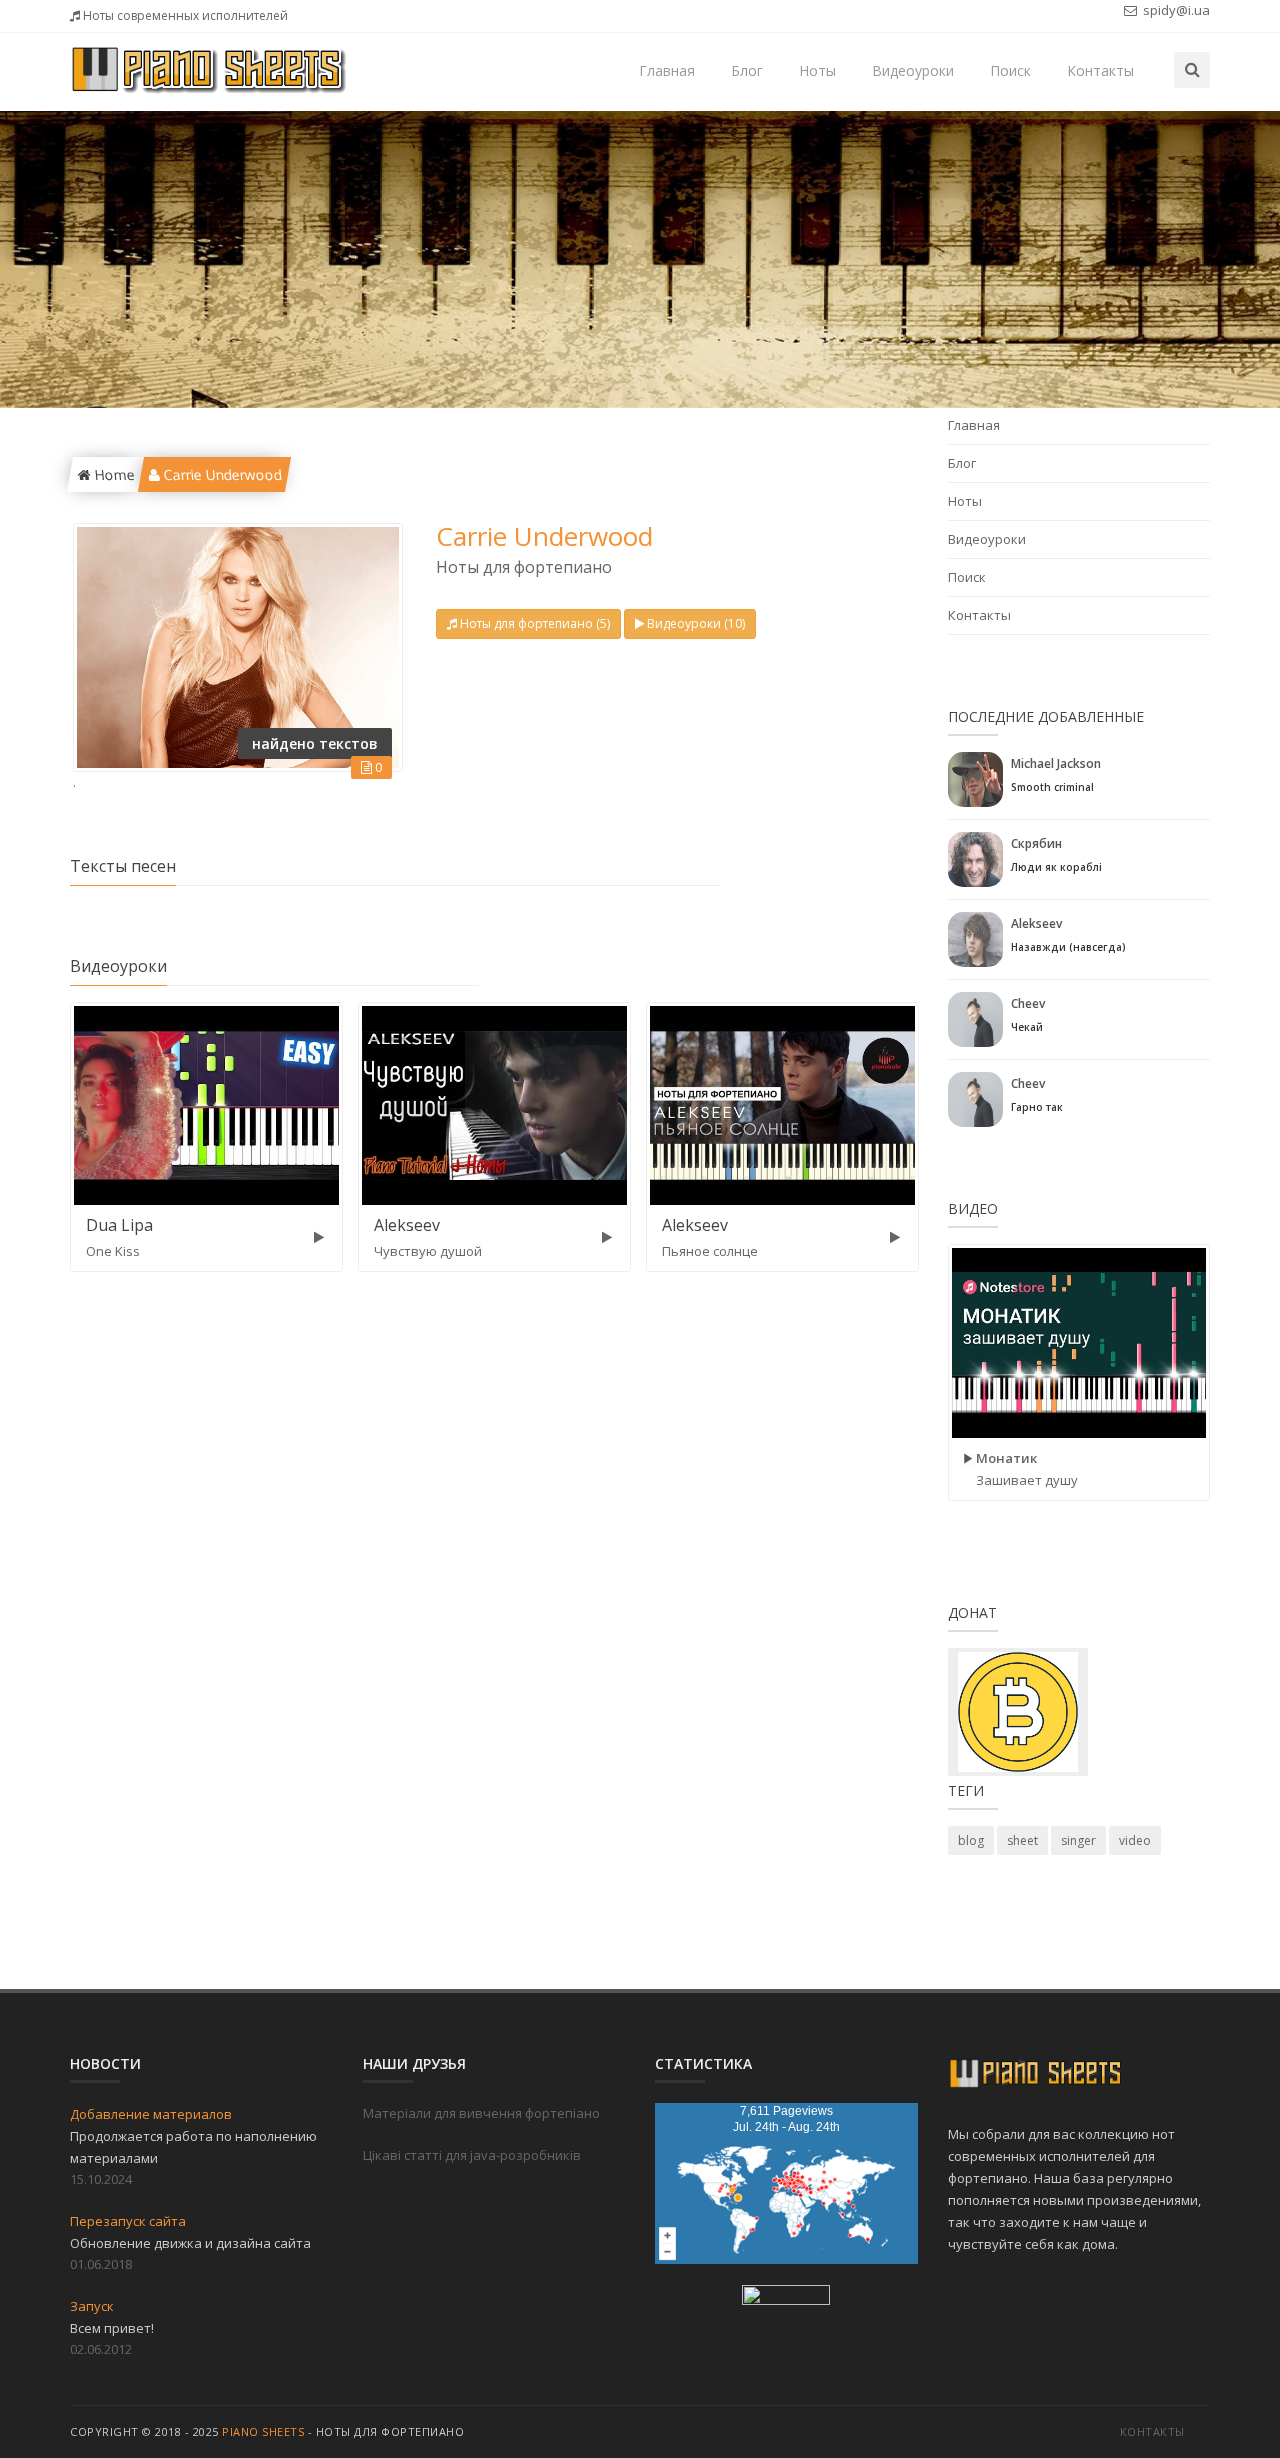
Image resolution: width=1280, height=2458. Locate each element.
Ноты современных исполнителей (184, 15)
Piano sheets (263, 2431)
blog (971, 1840)
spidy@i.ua (1175, 10)
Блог (747, 70)
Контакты (1100, 70)
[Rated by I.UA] (786, 2299)
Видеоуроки (913, 70)
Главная (667, 70)
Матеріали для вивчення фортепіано (481, 2113)
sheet (1022, 1840)
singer (1078, 1840)
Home (112, 474)
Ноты (817, 70)
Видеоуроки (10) (696, 623)
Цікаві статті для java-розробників (472, 2155)
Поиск (1010, 70)
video (1135, 1840)
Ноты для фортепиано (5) (535, 623)
